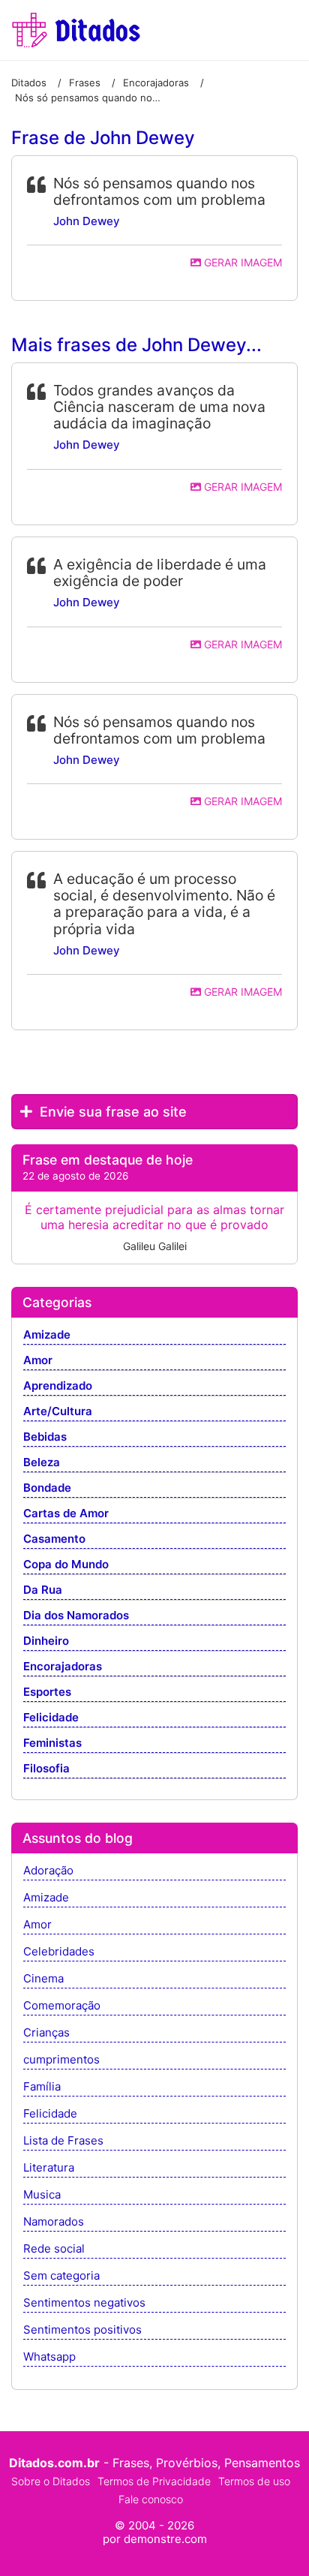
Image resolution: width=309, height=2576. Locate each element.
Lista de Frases (63, 2141)
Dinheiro (46, 1641)
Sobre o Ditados (51, 2481)
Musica (42, 2195)
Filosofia (46, 1769)
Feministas (52, 1743)
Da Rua (43, 1590)
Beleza (42, 1463)
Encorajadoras (63, 1667)
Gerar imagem (241, 262)
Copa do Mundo (66, 1565)
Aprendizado (58, 1386)
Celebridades (59, 1952)
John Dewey (87, 221)
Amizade (47, 1335)
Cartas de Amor (66, 1514)
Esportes (47, 1692)
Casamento (54, 1539)
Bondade (47, 1488)
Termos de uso (254, 2481)
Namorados (54, 2222)
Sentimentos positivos (82, 2330)
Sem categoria (61, 2276)
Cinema (43, 1979)
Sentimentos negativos (84, 2303)
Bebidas (45, 1437)
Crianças (46, 2033)
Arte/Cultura (58, 1412)
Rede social (54, 2249)
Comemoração (62, 2006)
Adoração (48, 1871)
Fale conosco (151, 2499)
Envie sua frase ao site (111, 1112)
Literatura (49, 2168)
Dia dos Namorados (76, 1616)
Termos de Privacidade (154, 2481)
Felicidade (51, 1718)
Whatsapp (49, 2357)
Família (42, 2087)
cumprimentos (61, 2060)
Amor (38, 1361)
